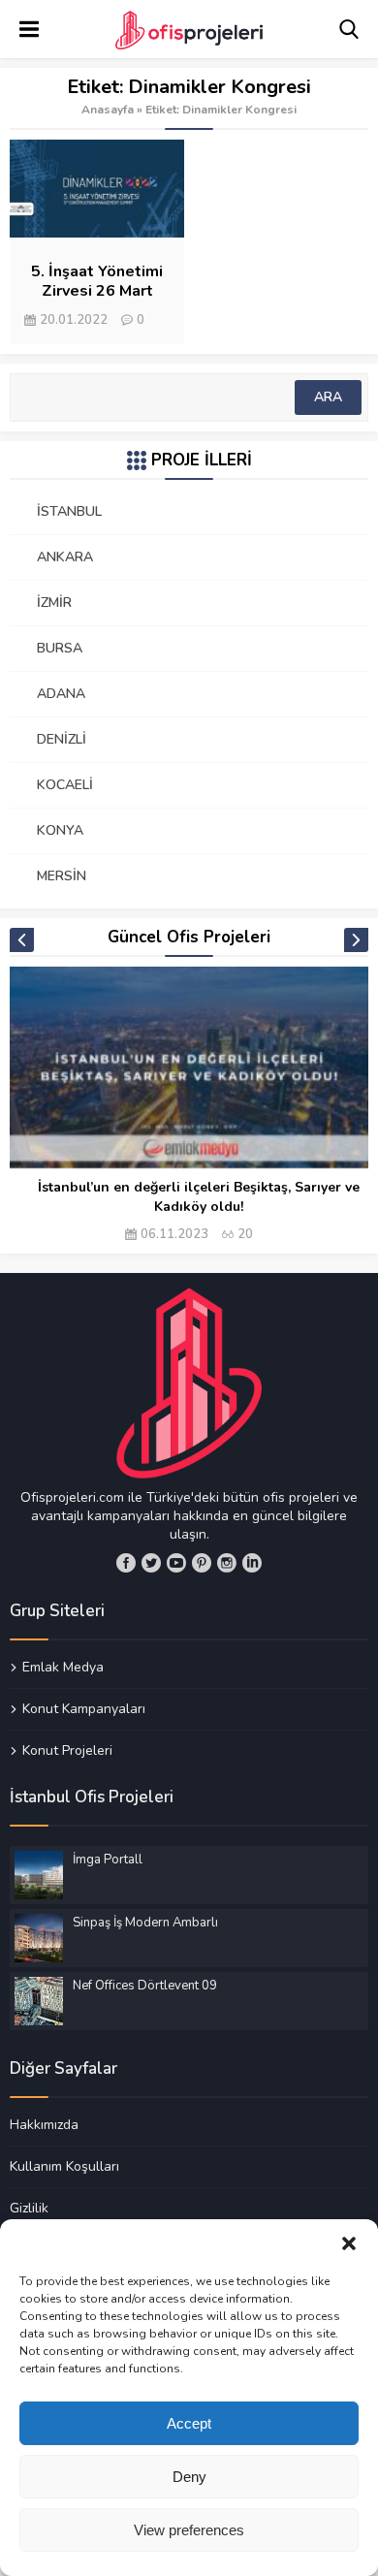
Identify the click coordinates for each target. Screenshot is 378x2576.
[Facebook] (126, 1563)
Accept (189, 2423)
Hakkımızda (44, 2125)
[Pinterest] (202, 1563)
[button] (349, 2243)
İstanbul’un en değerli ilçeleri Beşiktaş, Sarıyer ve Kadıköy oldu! (199, 1197)
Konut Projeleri (67, 1750)
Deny (189, 2477)
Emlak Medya (63, 1668)
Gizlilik (29, 2208)
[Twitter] (151, 1563)
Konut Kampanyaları (84, 1708)
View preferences (189, 2530)
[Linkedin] (252, 1563)
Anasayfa (108, 110)
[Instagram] (227, 1563)
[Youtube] (176, 1563)
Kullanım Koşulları (64, 2166)
